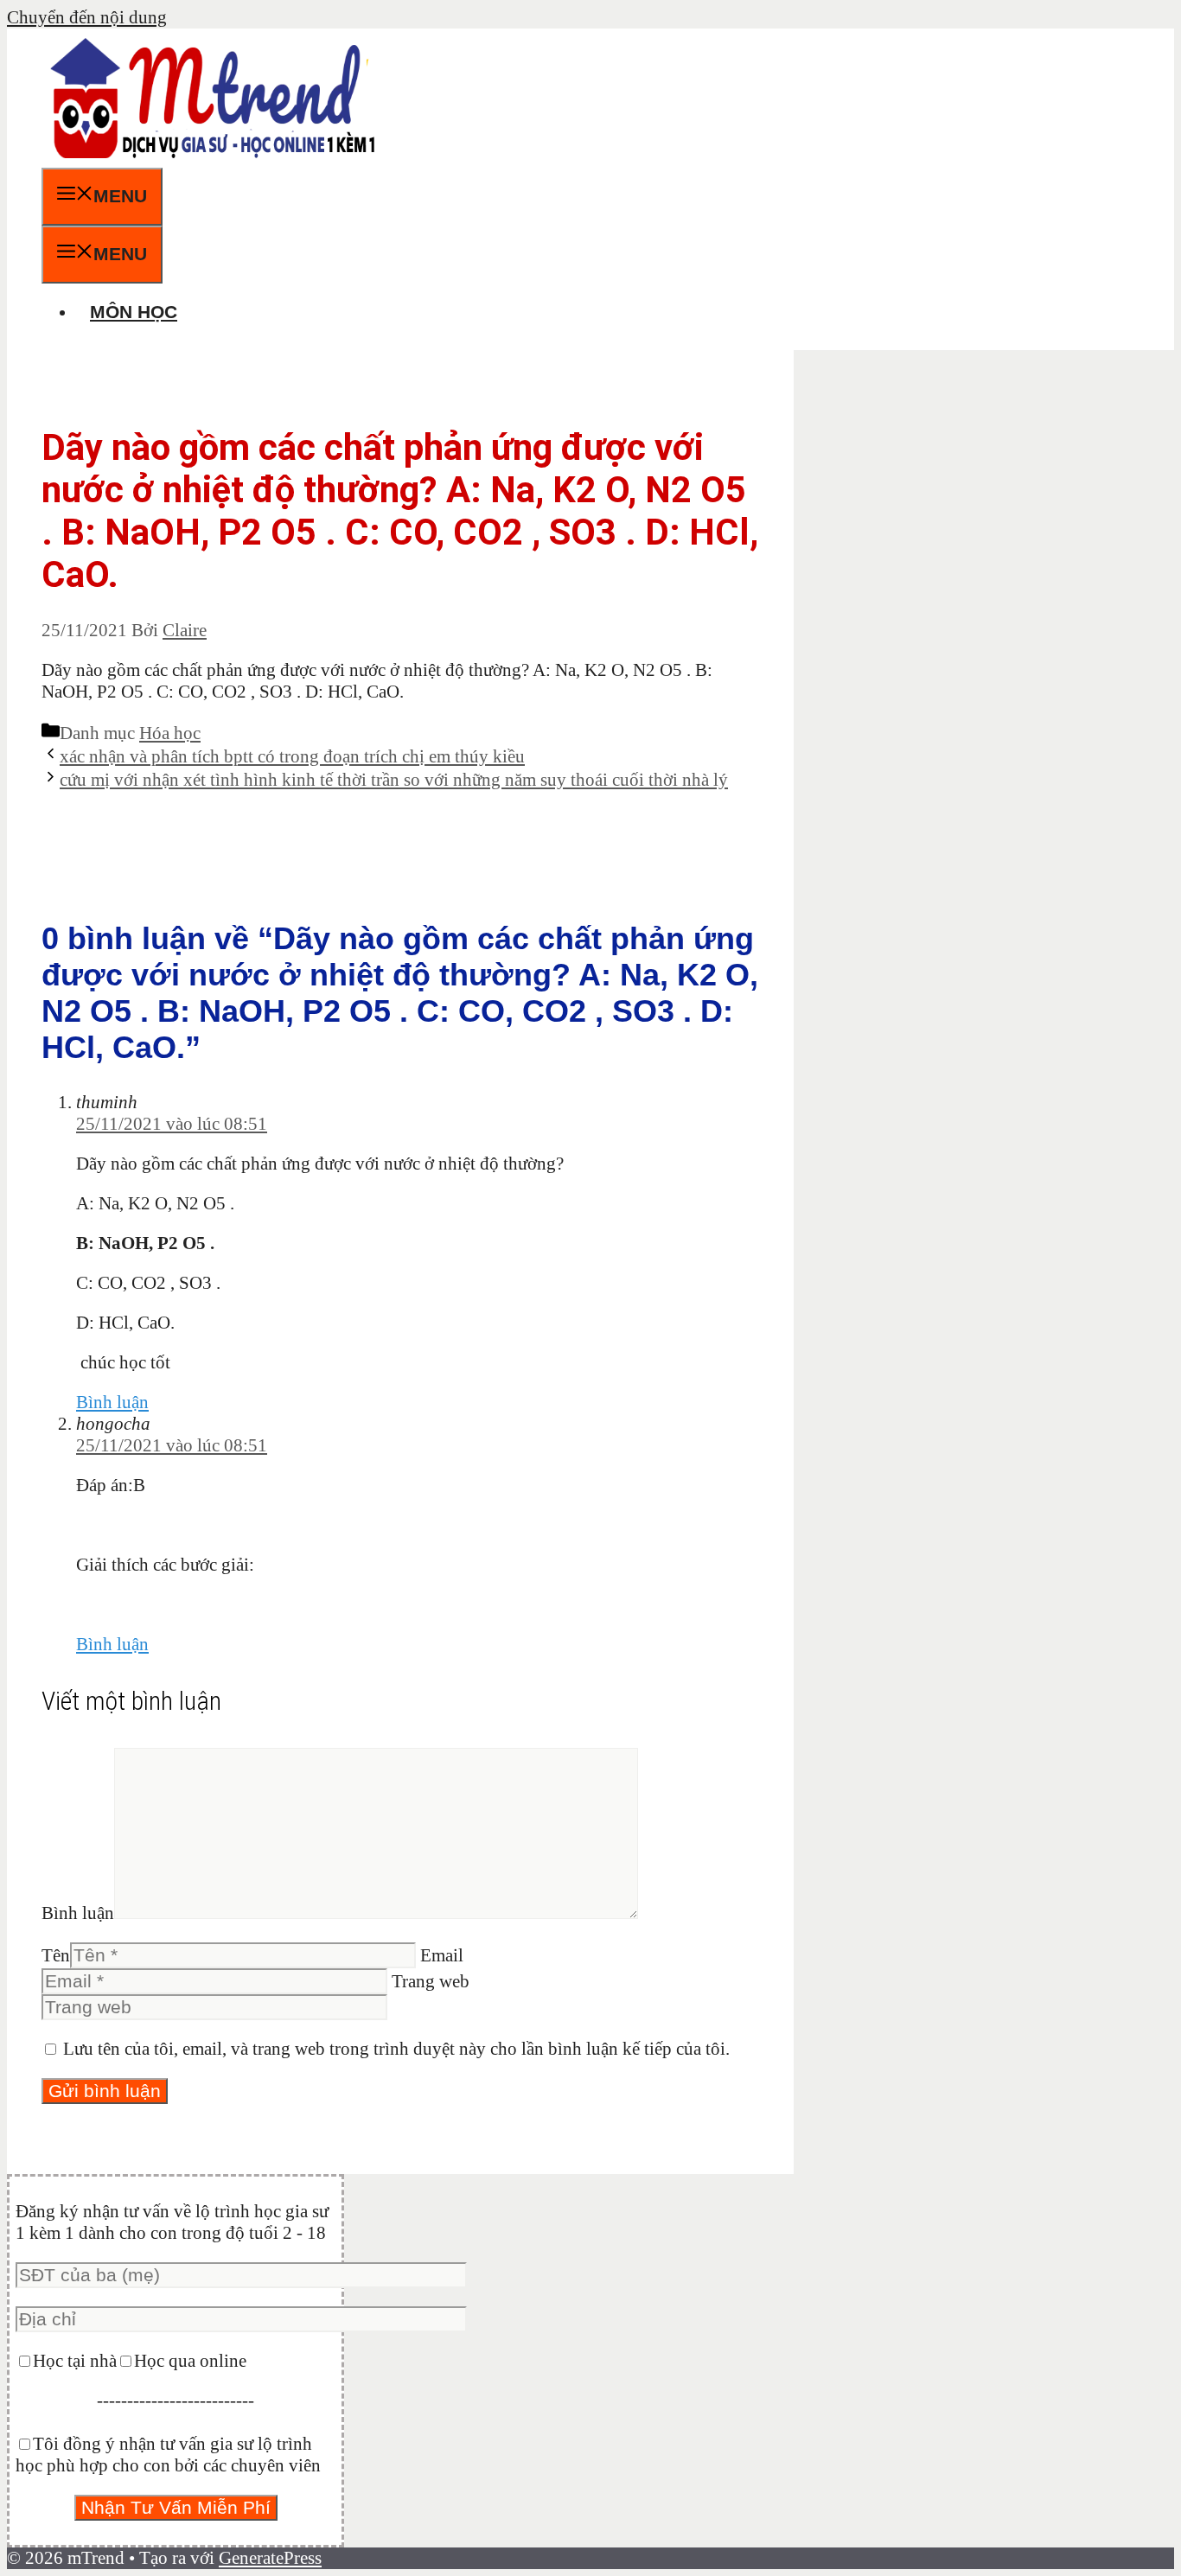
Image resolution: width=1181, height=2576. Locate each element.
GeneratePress (270, 2558)
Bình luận (112, 1402)
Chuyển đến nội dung (87, 17)
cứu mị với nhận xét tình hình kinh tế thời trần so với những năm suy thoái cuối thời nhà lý (394, 780)
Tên (56, 1955)
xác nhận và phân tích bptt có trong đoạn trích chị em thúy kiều (292, 756)
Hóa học (170, 733)
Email (442, 1955)
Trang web (431, 1981)
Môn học (134, 312)
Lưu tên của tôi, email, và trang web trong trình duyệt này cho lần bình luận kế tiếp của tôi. (396, 2049)
